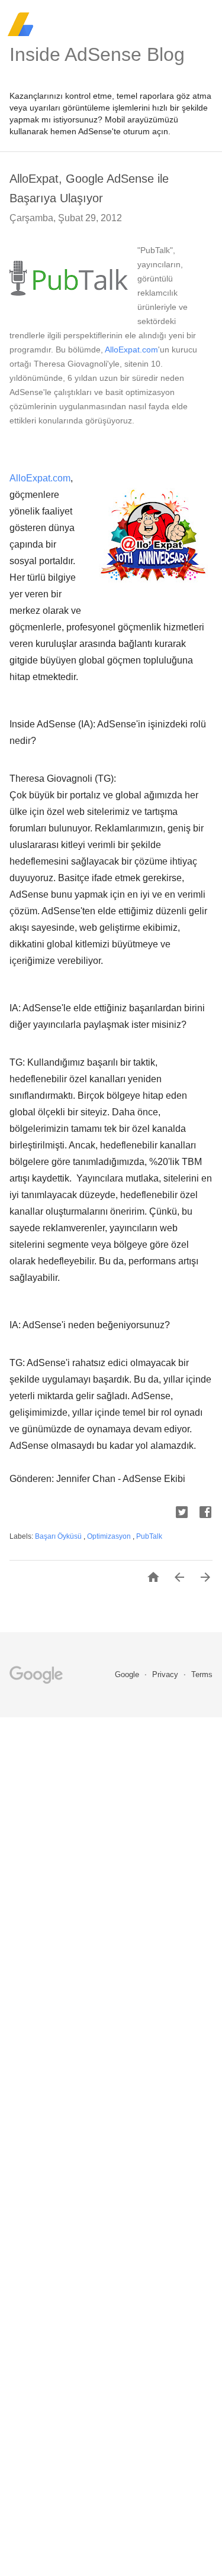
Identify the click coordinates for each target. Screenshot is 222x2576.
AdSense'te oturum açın (123, 131)
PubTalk (149, 1536)
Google (128, 1674)
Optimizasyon (110, 1536)
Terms (202, 1674)
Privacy (166, 1674)
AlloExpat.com (131, 349)
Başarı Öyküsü (59, 1536)
